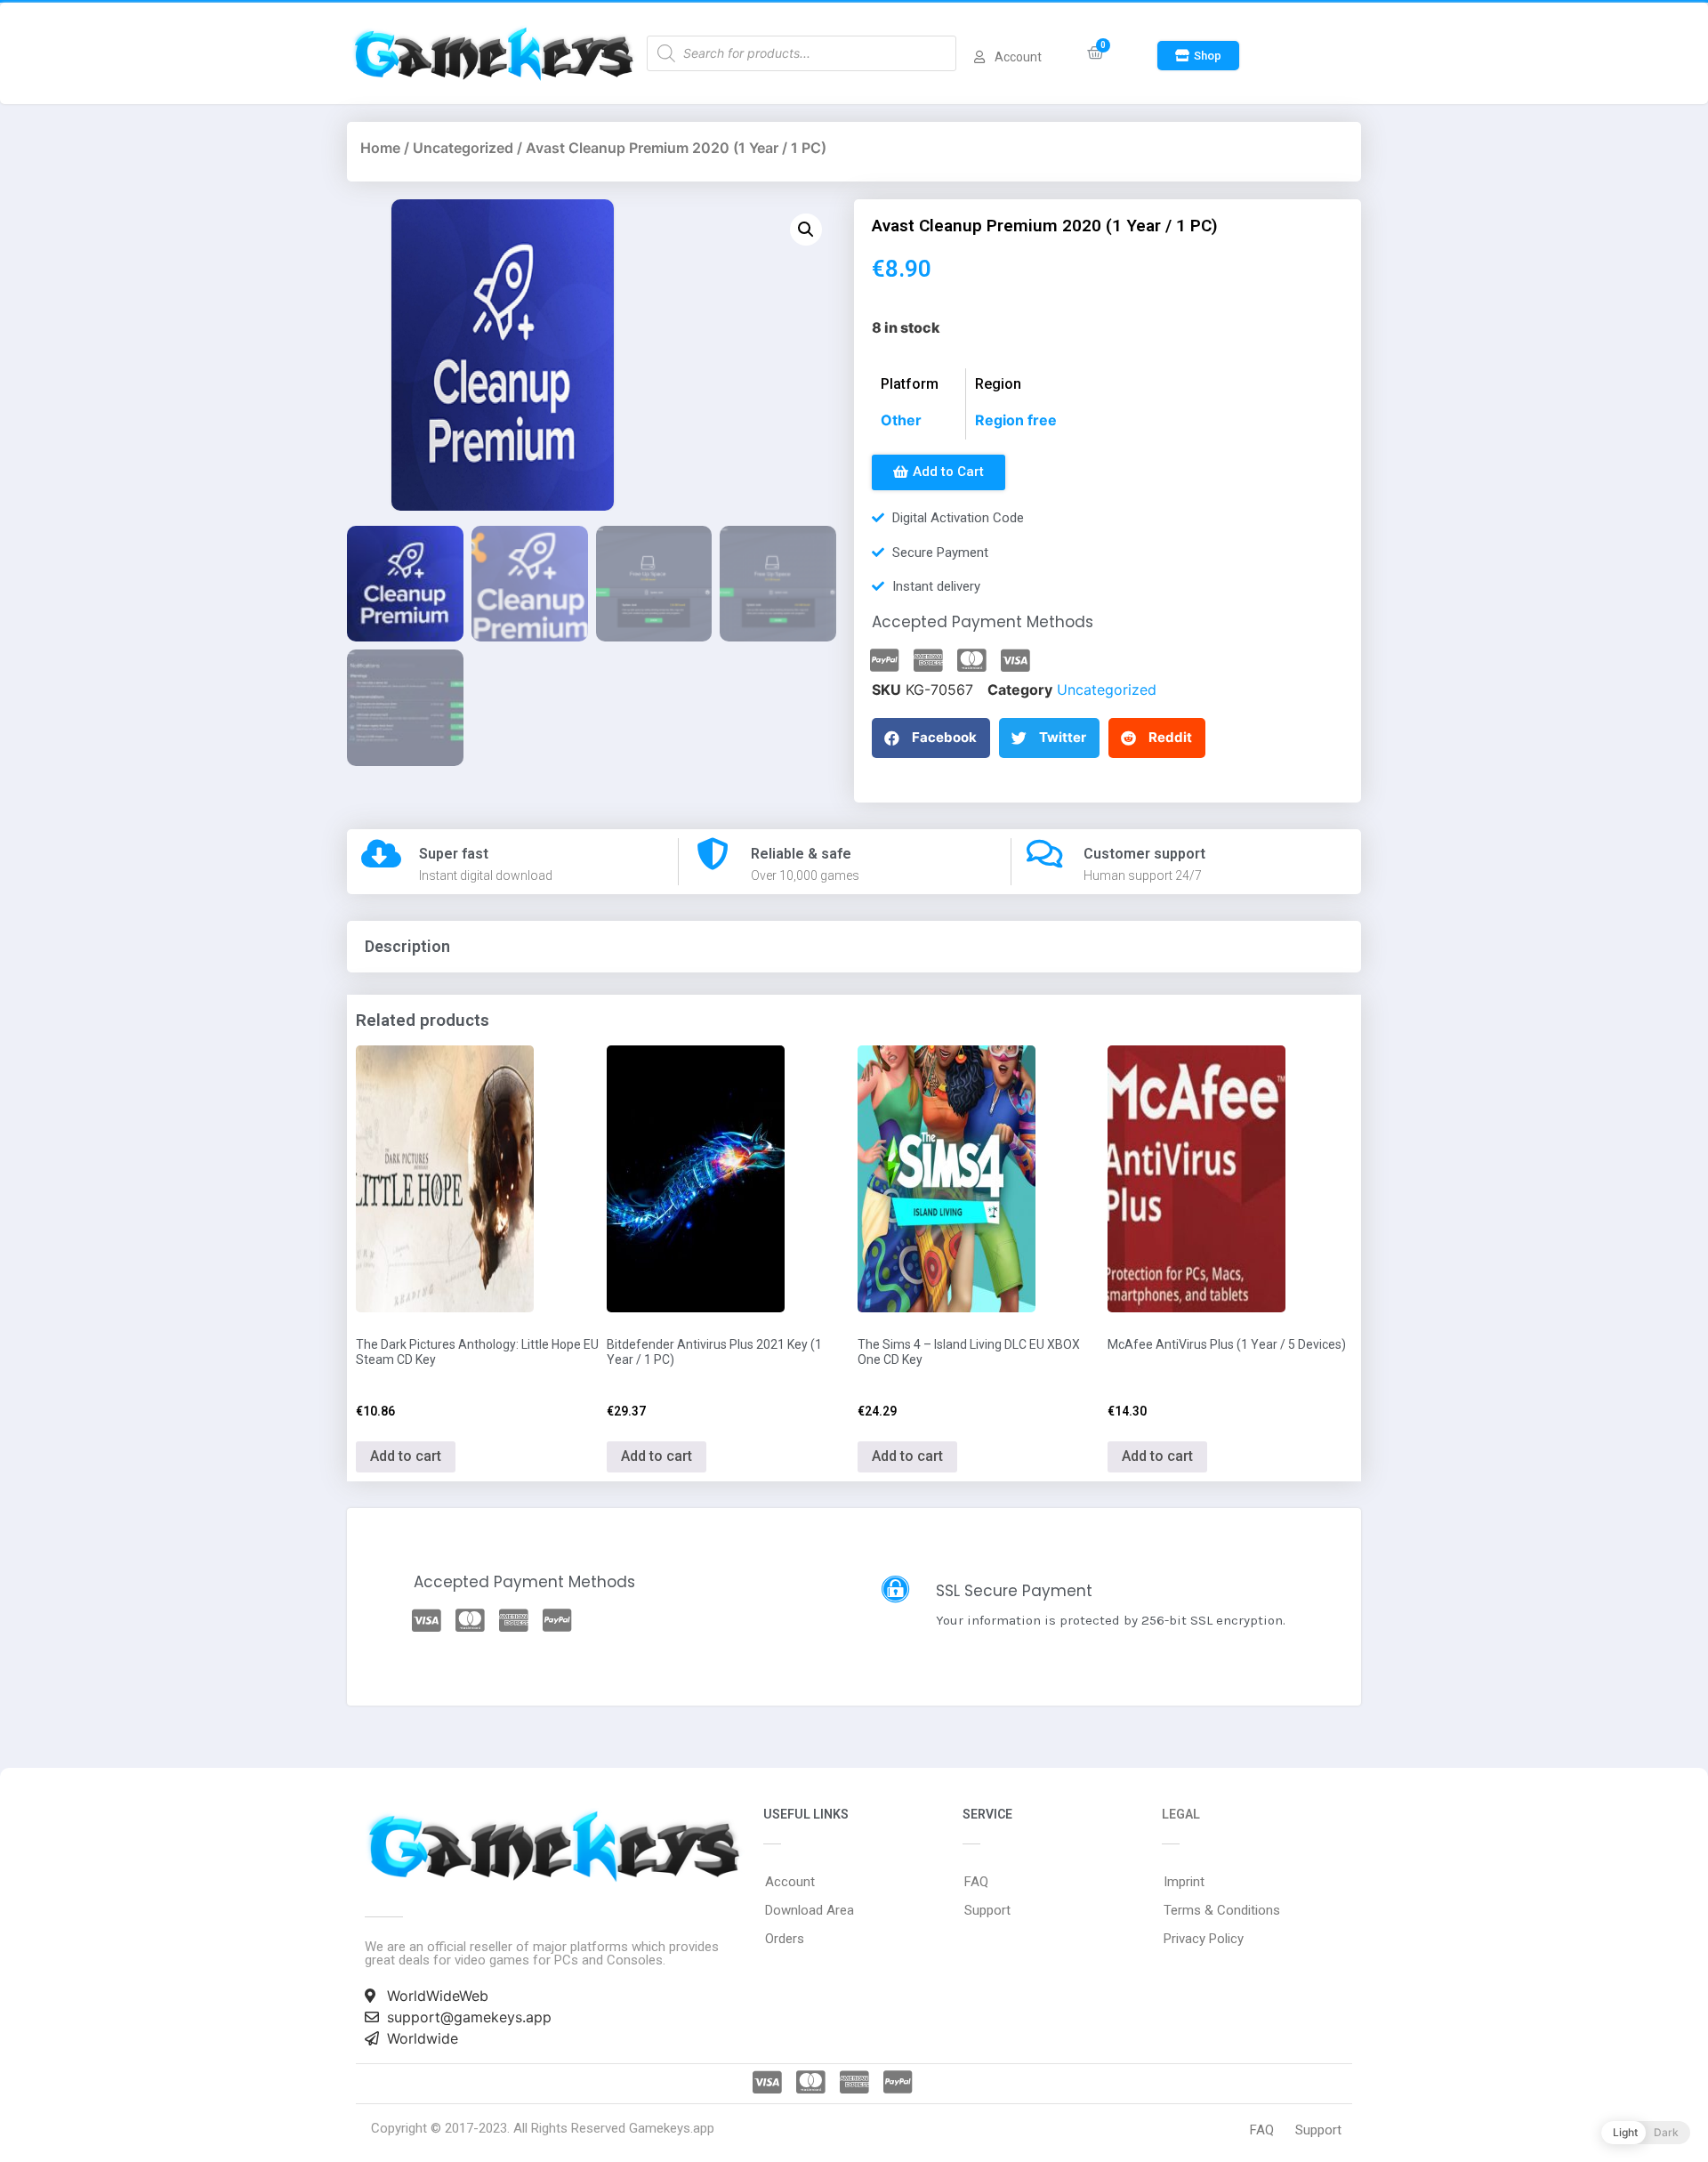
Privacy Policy (1204, 1939)
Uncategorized (463, 148)
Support (987, 1910)
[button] (1198, 56)
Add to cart (406, 1456)
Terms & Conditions (1222, 1910)
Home (380, 148)
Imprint (1184, 1882)
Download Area (810, 1910)
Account (790, 1882)
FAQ (976, 1882)
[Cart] (1096, 53)
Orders (785, 1939)
